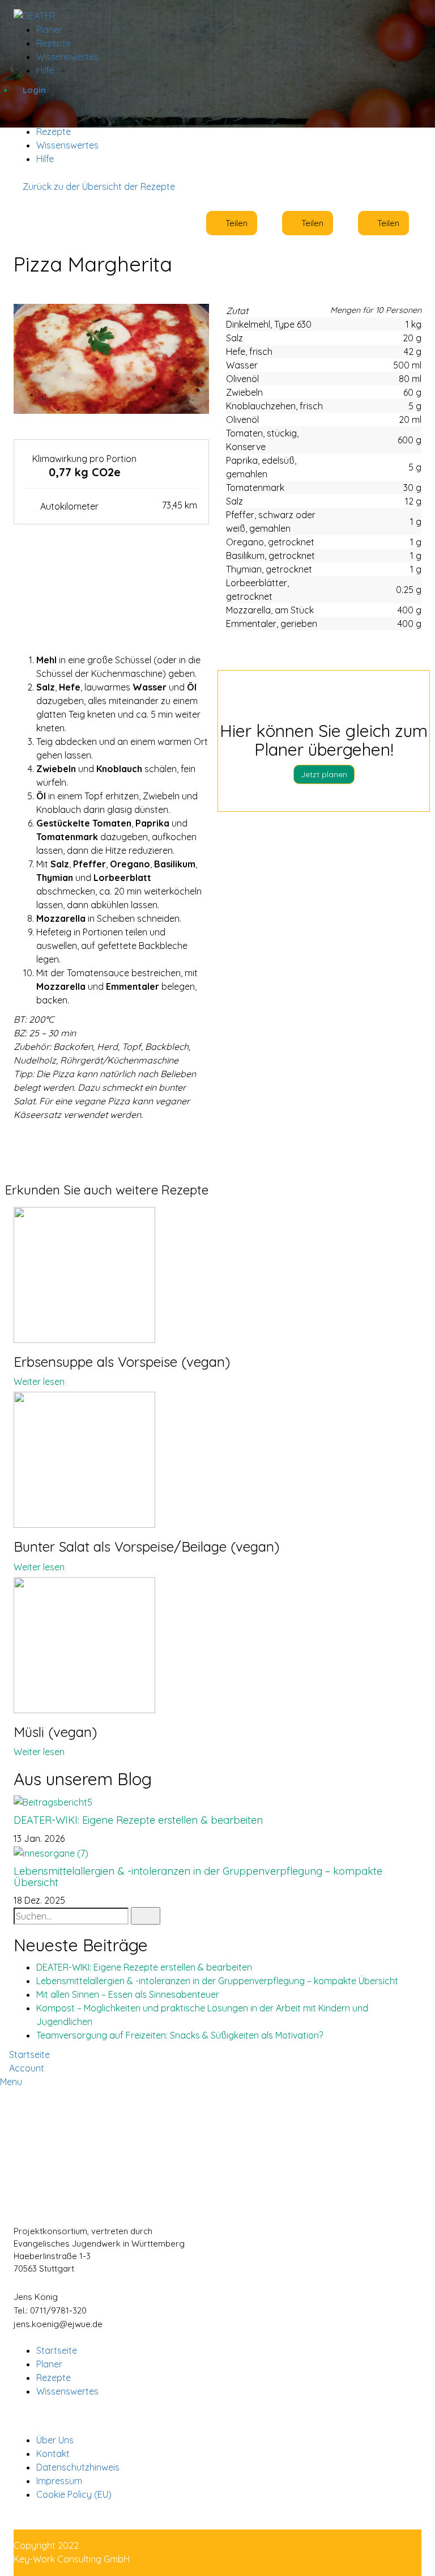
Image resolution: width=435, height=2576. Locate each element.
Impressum (59, 2481)
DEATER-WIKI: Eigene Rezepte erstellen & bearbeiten (138, 1820)
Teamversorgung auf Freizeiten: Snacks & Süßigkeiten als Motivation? (180, 2035)
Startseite (57, 2350)
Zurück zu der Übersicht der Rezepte (98, 187)
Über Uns (55, 2440)
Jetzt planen (324, 774)
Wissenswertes (67, 145)
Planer (49, 29)
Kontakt (53, 2454)
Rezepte (54, 132)
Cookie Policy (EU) (74, 2494)
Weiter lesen (39, 1382)
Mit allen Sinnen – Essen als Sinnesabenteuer (128, 1994)
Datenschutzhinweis (78, 2467)
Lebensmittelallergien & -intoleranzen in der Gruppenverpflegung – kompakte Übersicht (198, 1877)
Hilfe (45, 159)
